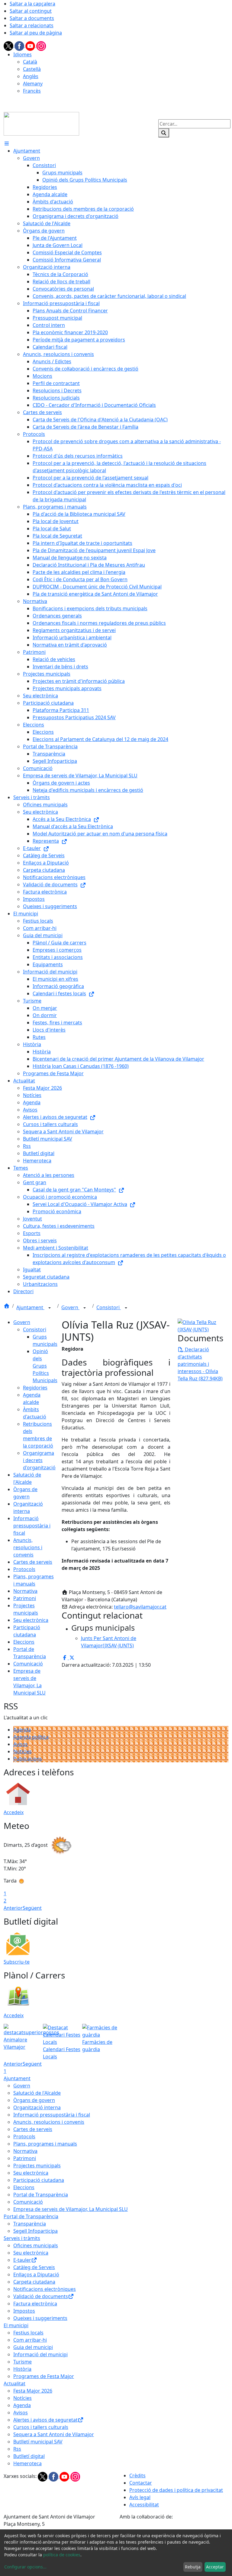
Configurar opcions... (25, 2567)
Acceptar (215, 2567)
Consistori (109, 1307)
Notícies (23, 1751)
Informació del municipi (40, 2354)
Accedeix (14, 1812)
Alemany (33, 84)
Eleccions (24, 1642)
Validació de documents (41, 2296)
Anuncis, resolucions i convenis (28, 1547)
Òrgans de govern (34, 2100)
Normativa (25, 1591)
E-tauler (22, 2260)
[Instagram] (41, 45)
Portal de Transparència (41, 2195)
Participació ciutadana (39, 2180)
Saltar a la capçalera (32, 4)
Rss (17, 2449)
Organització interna (37, 2107)
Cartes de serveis (33, 1562)
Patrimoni (25, 1598)
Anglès (31, 76)
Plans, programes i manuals (45, 2144)
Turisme (23, 2362)
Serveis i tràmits (22, 2238)
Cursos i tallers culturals (41, 2427)
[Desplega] (50, 1308)
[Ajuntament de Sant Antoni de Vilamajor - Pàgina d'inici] (41, 123)
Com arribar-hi (30, 2340)
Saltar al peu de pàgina (36, 33)
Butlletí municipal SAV (38, 2442)
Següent (32, 1908)
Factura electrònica (35, 2304)
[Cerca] (164, 133)
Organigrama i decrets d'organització (39, 1460)
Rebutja (193, 2567)
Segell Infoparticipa (35, 2231)
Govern (70, 1307)
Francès (32, 91)
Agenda (22, 1730)
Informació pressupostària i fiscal (32, 1526)
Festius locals (28, 2333)
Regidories (35, 1388)
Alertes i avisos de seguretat (45, 2420)
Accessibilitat (144, 2505)
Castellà (32, 69)
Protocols (24, 1569)
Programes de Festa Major (44, 2376)
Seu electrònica (31, 1620)
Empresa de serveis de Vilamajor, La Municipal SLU (71, 2209)
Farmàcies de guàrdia (97, 2046)
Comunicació (28, 1664)
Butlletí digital (29, 2456)
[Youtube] (31, 45)
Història (22, 2369)
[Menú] (7, 143)
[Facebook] (20, 45)
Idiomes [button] (23, 54)
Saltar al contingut (31, 11)
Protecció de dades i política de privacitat (176, 2490)
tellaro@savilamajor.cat (140, 1607)
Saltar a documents (32, 18)
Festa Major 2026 (33, 2391)
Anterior (13, 1908)
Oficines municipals (36, 2245)
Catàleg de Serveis (34, 2267)
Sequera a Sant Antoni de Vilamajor (54, 2434)
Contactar (141, 2483)
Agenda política (31, 1737)
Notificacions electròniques (45, 2289)
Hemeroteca (27, 2463)
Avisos (21, 1744)
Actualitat (14, 2383)
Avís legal (140, 2497)
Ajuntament (30, 1307)
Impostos (24, 2311)
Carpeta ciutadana (34, 2282)
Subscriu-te (17, 1962)
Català (30, 62)
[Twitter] (9, 45)
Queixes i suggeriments (40, 2318)
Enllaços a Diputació (36, 2275)
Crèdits (137, 2476)
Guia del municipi (33, 2347)
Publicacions (28, 1759)
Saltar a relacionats (32, 25)
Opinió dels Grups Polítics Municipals (45, 1366)
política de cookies (62, 2555)
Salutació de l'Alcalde (37, 2093)
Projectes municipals (37, 2166)
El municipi (16, 2325)
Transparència (30, 2224)
